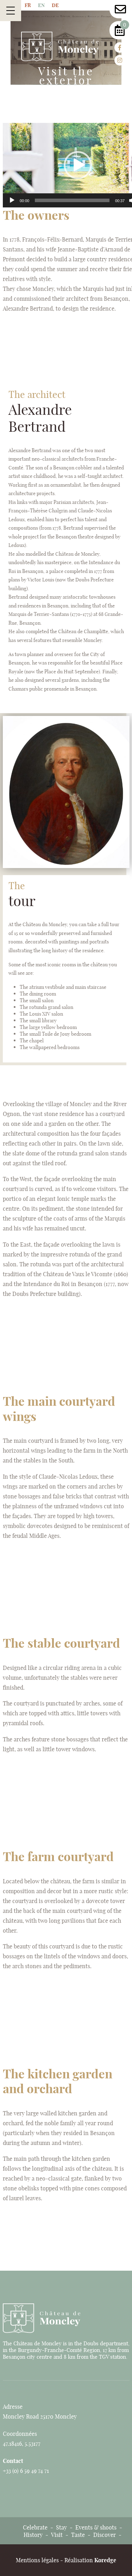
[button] (78, 165)
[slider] (72, 200)
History (33, 2535)
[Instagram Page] (120, 60)
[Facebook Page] (120, 48)
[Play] (12, 200)
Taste (78, 2535)
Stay (61, 2527)
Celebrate (35, 2527)
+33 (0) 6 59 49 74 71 (26, 2471)
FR (28, 5)
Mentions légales (37, 2560)
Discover (105, 2535)
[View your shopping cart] (120, 32)
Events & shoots (96, 2527)
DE (55, 5)
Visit (57, 2535)
